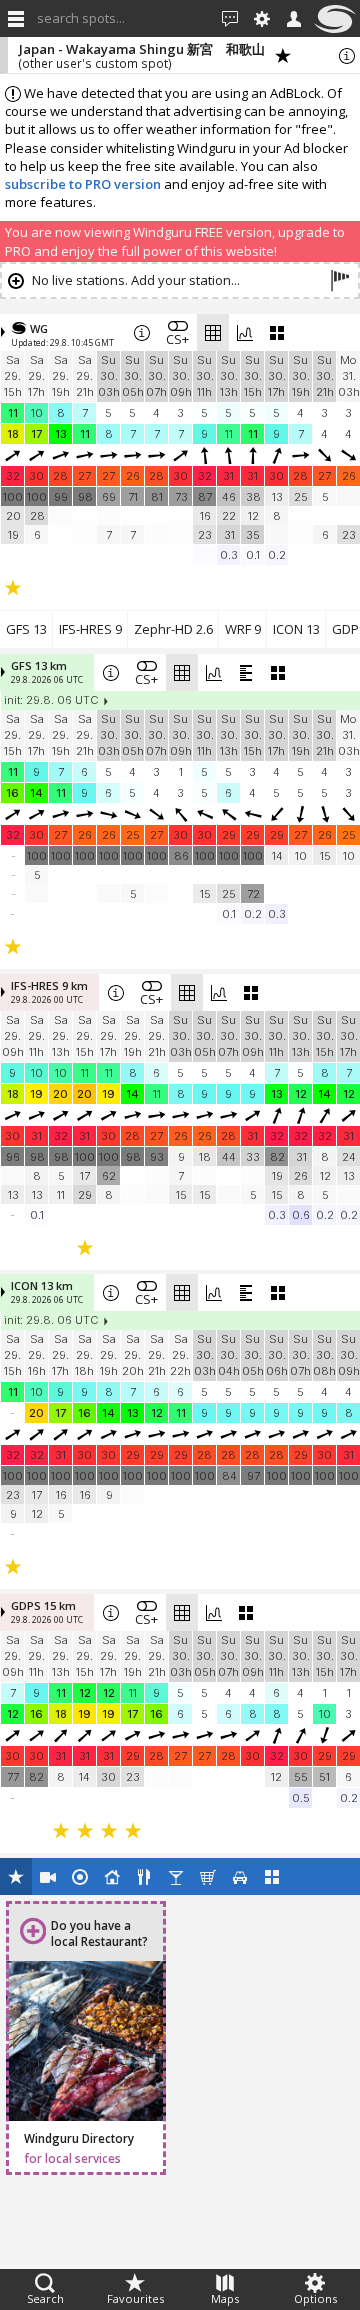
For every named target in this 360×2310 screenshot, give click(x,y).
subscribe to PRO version (83, 184)
